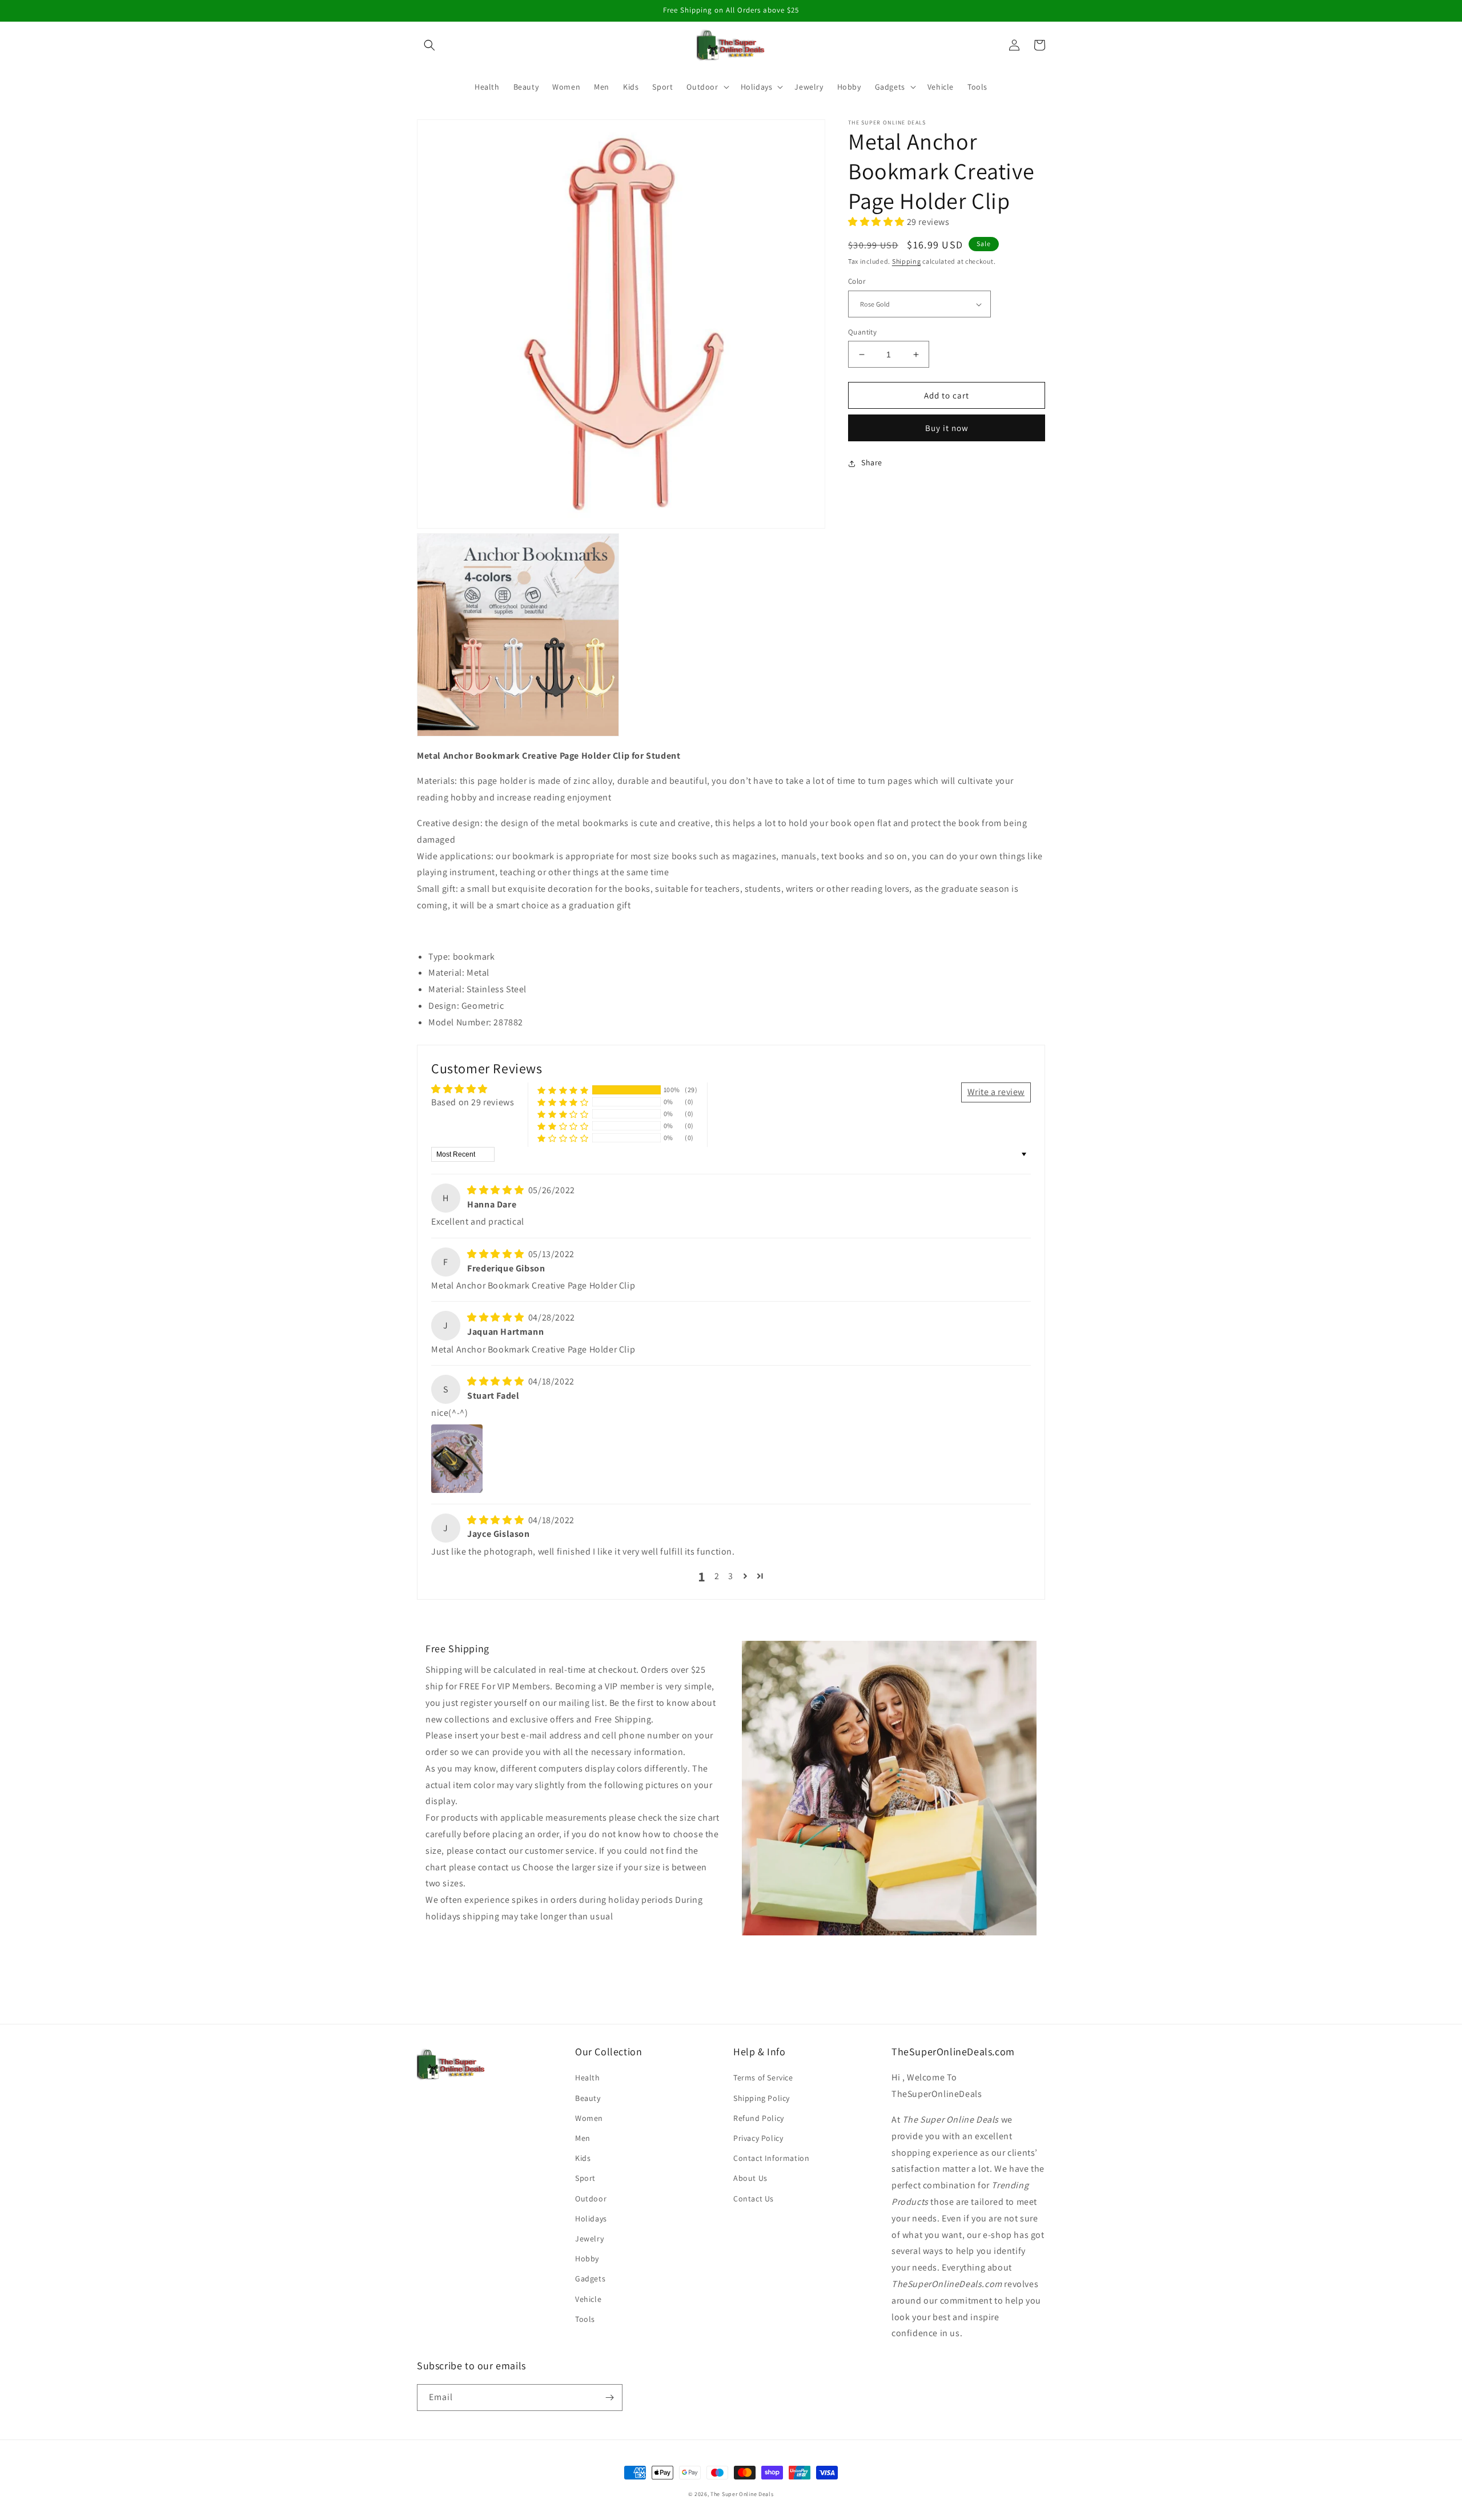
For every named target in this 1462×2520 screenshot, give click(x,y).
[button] (429, 45)
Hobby (587, 2259)
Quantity (862, 332)
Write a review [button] (996, 1092)
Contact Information (771, 2158)
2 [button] (717, 1576)
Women (589, 2118)
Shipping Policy (762, 2098)
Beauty (588, 2098)
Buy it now (947, 428)
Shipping (907, 262)
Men (583, 2138)
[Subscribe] (609, 2398)
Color (857, 282)
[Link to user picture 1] (457, 1459)
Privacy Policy (758, 2138)
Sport (585, 2178)
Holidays (591, 2219)
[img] (497, 1190)
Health (588, 2078)
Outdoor (591, 2199)
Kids (583, 2158)
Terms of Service (763, 2078)
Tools (585, 2319)
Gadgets (590, 2279)
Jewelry (589, 2239)
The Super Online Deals (742, 2494)
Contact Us (754, 2199)
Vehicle (588, 2299)
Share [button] (872, 463)
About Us (750, 2178)
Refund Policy (759, 2118)
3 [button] (731, 1576)
